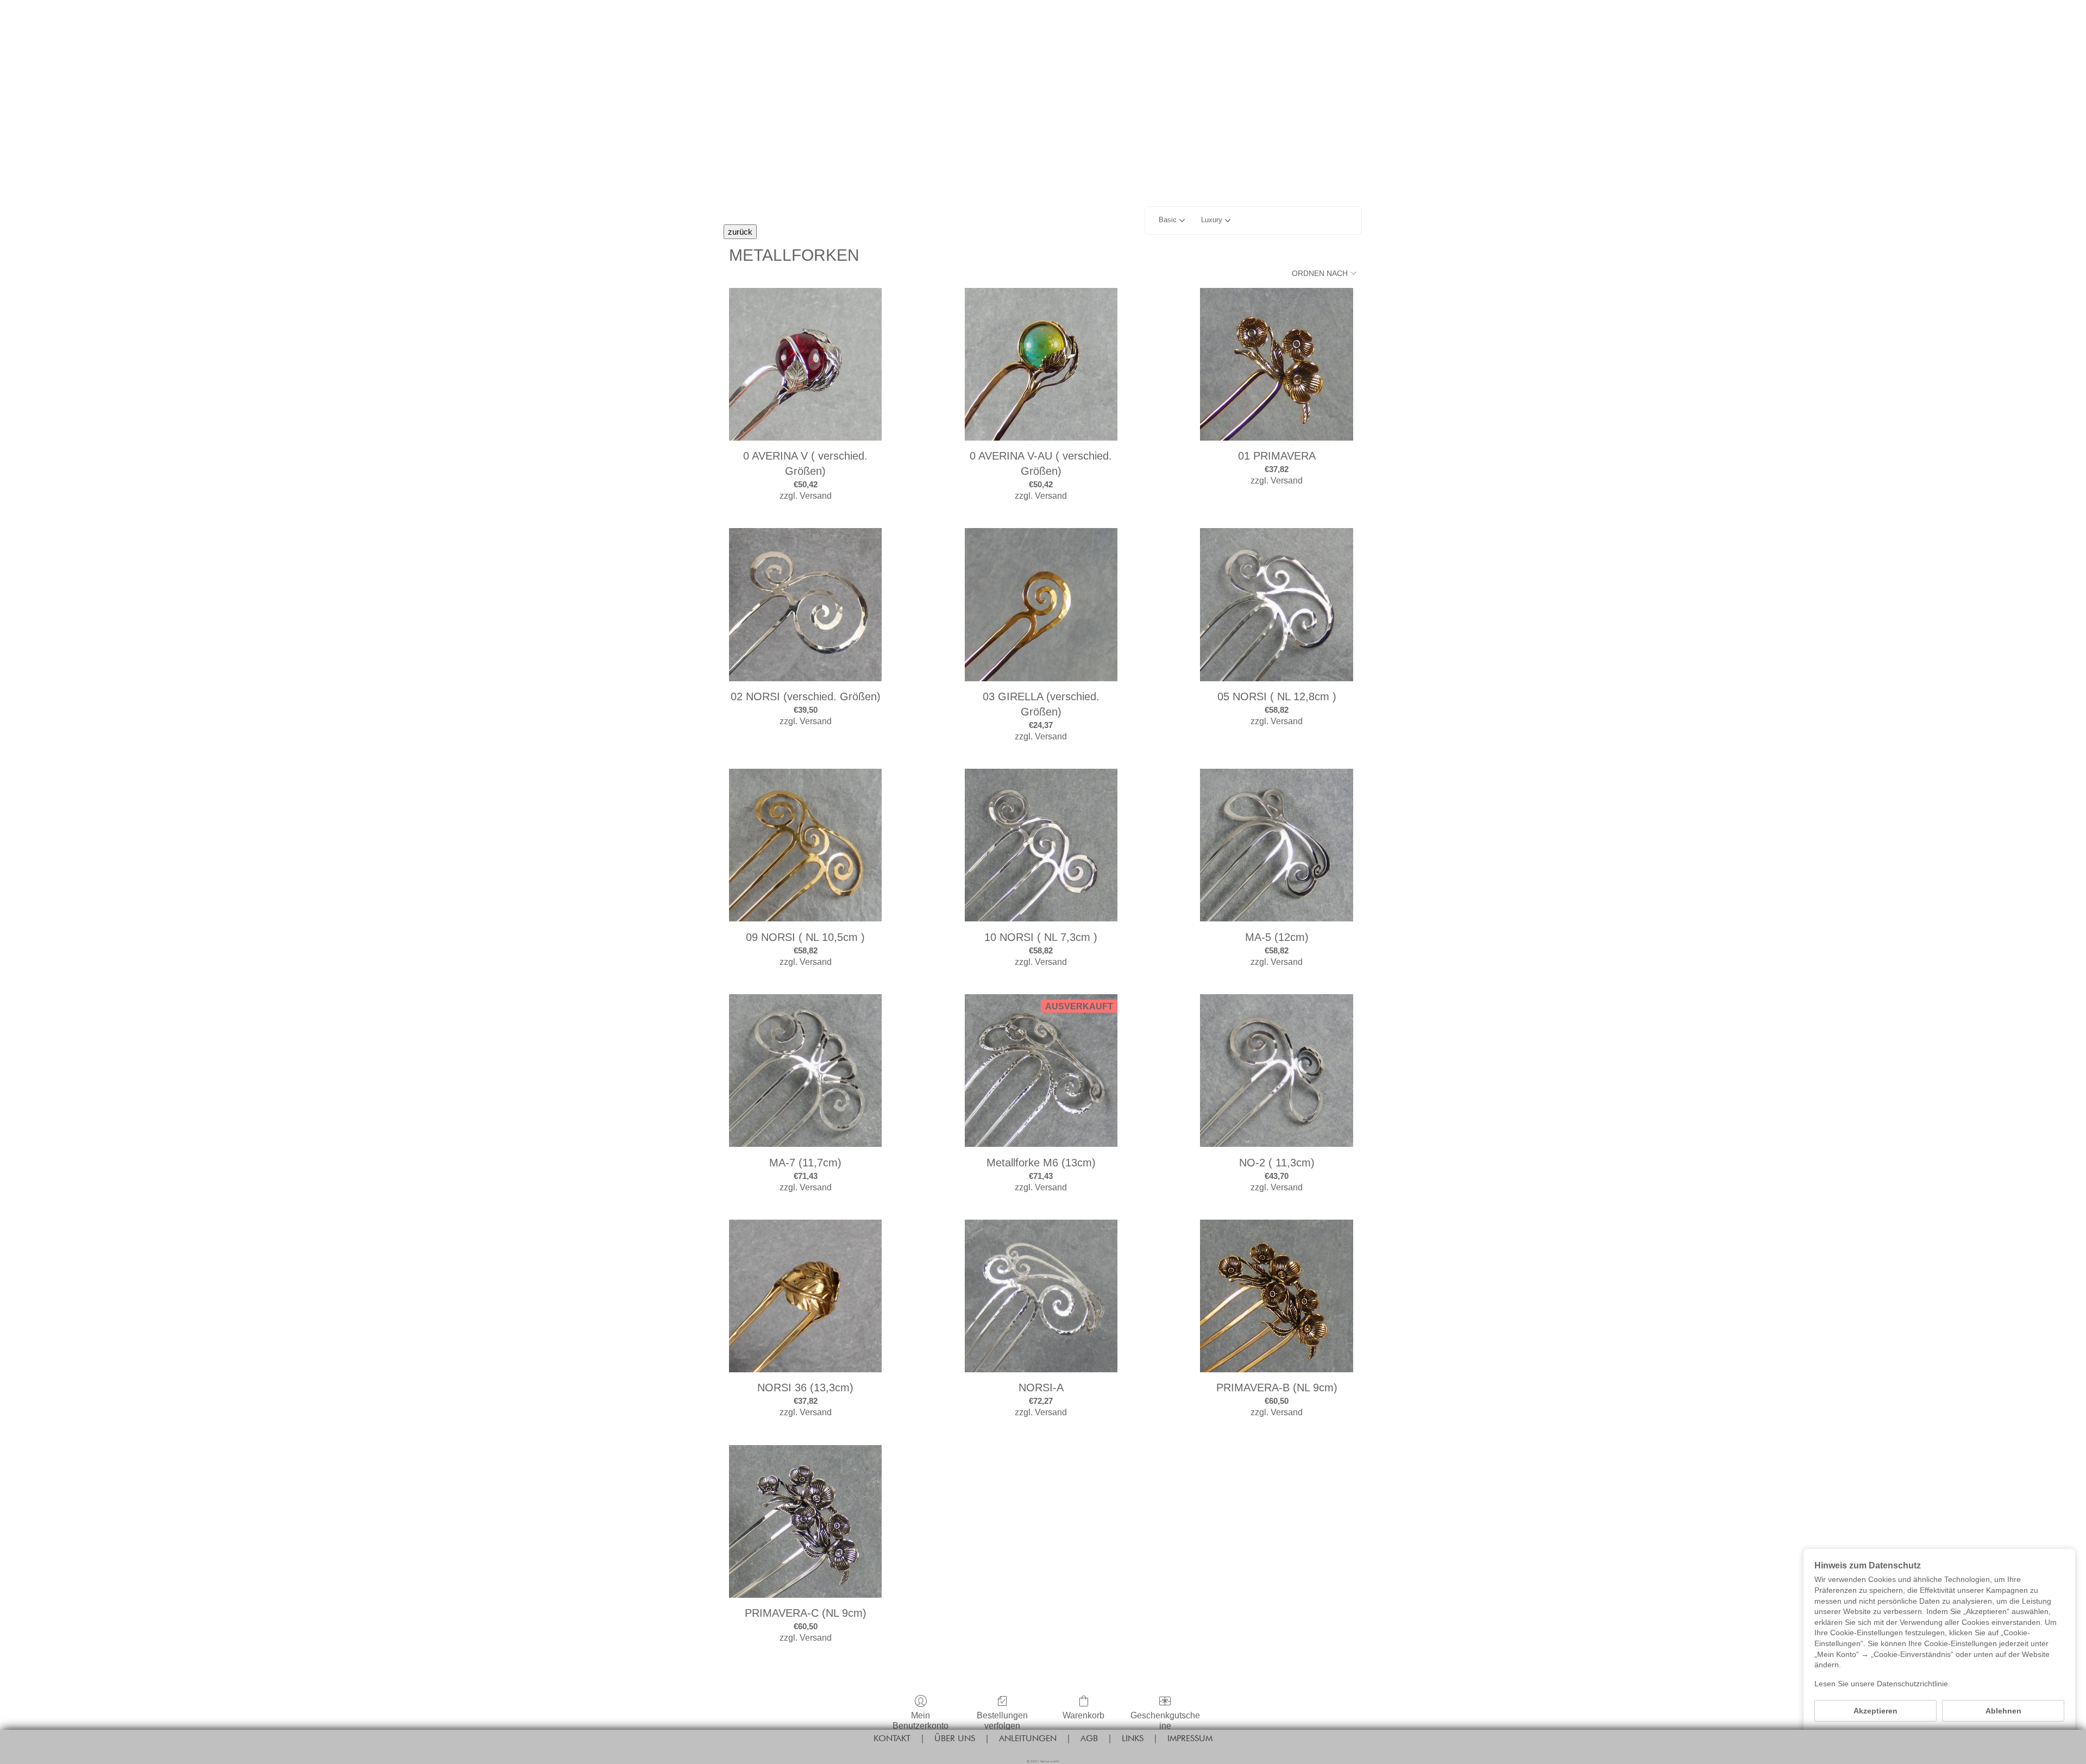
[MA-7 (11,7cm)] (805, 1071)
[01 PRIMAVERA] (1276, 364)
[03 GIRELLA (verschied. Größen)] (1041, 604)
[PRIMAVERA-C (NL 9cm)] (805, 1521)
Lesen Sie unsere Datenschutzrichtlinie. (1882, 1684)
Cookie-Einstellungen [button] (1939, 1737)
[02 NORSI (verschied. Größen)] (805, 604)
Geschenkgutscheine (1165, 1721)
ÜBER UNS (955, 1738)
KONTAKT (892, 1738)
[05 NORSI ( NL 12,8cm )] (1276, 604)
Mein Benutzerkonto (921, 1721)
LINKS (1133, 1738)
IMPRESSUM (1190, 1738)
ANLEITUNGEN (1028, 1738)
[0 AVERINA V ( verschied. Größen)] (805, 364)
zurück (740, 232)
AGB (1089, 1738)
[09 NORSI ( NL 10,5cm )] (805, 845)
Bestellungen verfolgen (1002, 1721)
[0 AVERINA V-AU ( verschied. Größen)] (1041, 364)
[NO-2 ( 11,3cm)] (1276, 1071)
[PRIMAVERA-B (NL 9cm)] (1276, 1296)
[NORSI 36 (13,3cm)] (805, 1296)
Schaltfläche (1043, 88)
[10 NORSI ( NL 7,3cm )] (1041, 845)
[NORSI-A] (1041, 1296)
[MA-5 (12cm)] (1276, 845)
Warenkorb (1083, 1715)
